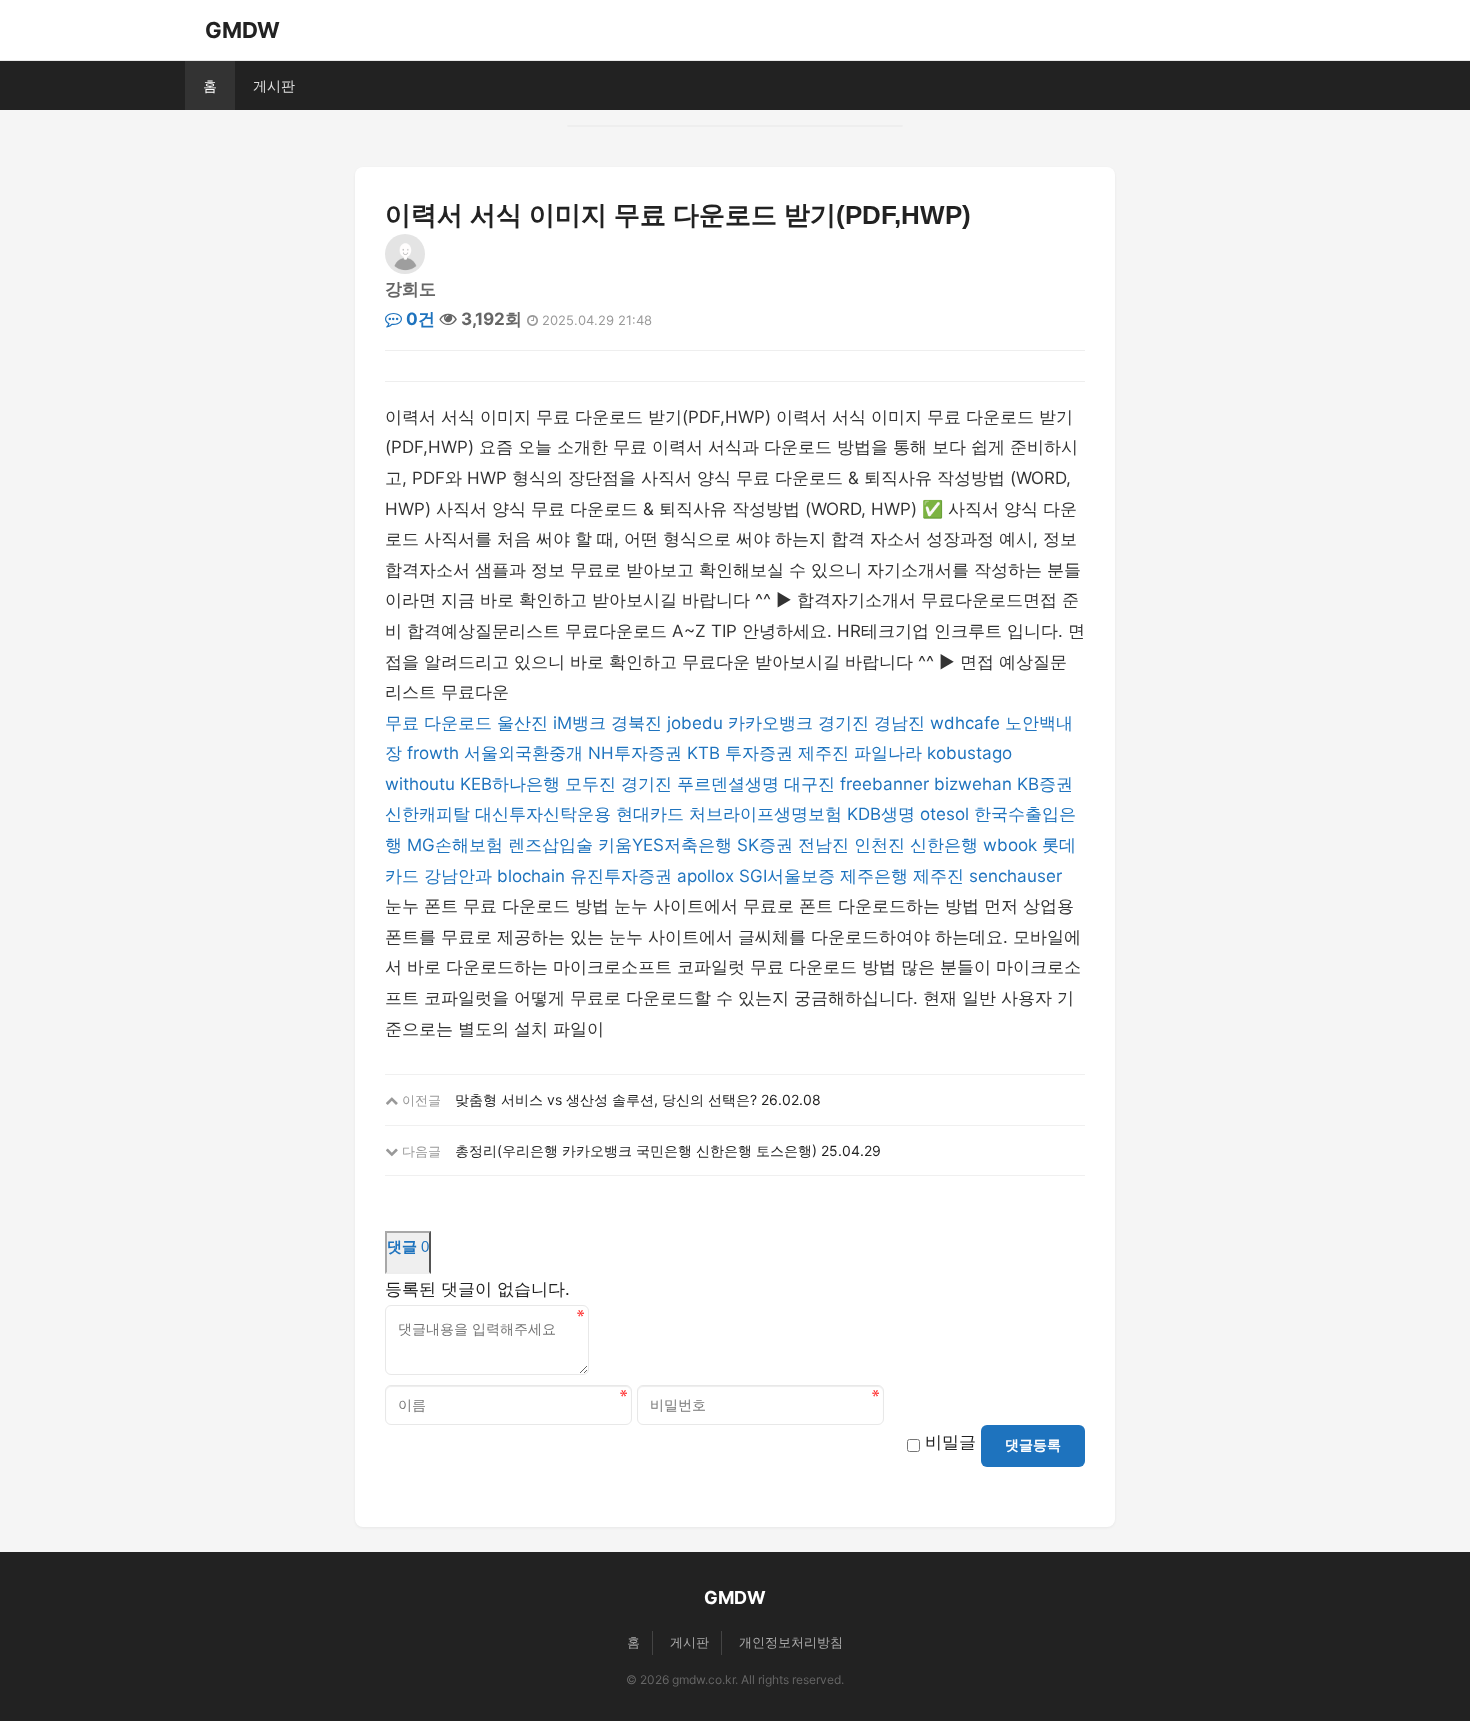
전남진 (823, 845)
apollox (705, 876)
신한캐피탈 (427, 814)
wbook (1010, 845)
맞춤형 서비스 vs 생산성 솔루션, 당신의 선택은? (606, 1099)
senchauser (1015, 876)
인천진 (879, 845)
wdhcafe (965, 723)
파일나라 (888, 753)
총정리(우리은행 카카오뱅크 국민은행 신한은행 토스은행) (636, 1150)
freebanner (884, 784)
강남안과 (458, 876)
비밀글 (950, 1442)
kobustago (969, 753)
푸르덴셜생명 (728, 784)
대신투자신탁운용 (543, 814)
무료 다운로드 (438, 723)
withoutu (420, 784)
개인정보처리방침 (791, 1642)
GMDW (242, 30)
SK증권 (765, 845)
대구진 (809, 784)
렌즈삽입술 (550, 845)
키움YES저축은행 (665, 845)
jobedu (695, 723)
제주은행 (874, 876)
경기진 (843, 723)
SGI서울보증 (787, 876)
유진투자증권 (621, 876)
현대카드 (650, 814)
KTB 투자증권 (740, 753)
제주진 (823, 753)
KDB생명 (881, 814)
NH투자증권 (635, 753)
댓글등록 (1033, 1445)
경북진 (636, 723)
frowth (433, 753)
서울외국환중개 (523, 753)
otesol (944, 814)
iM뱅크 (579, 723)
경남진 (899, 723)
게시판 (274, 85)
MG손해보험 (455, 845)
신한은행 (944, 845)
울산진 (522, 723)
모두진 (590, 784)
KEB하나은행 (510, 784)
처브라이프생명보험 (765, 814)
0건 (418, 319)
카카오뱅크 (770, 723)
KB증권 (1045, 784)
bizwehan (973, 784)
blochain (531, 876)
